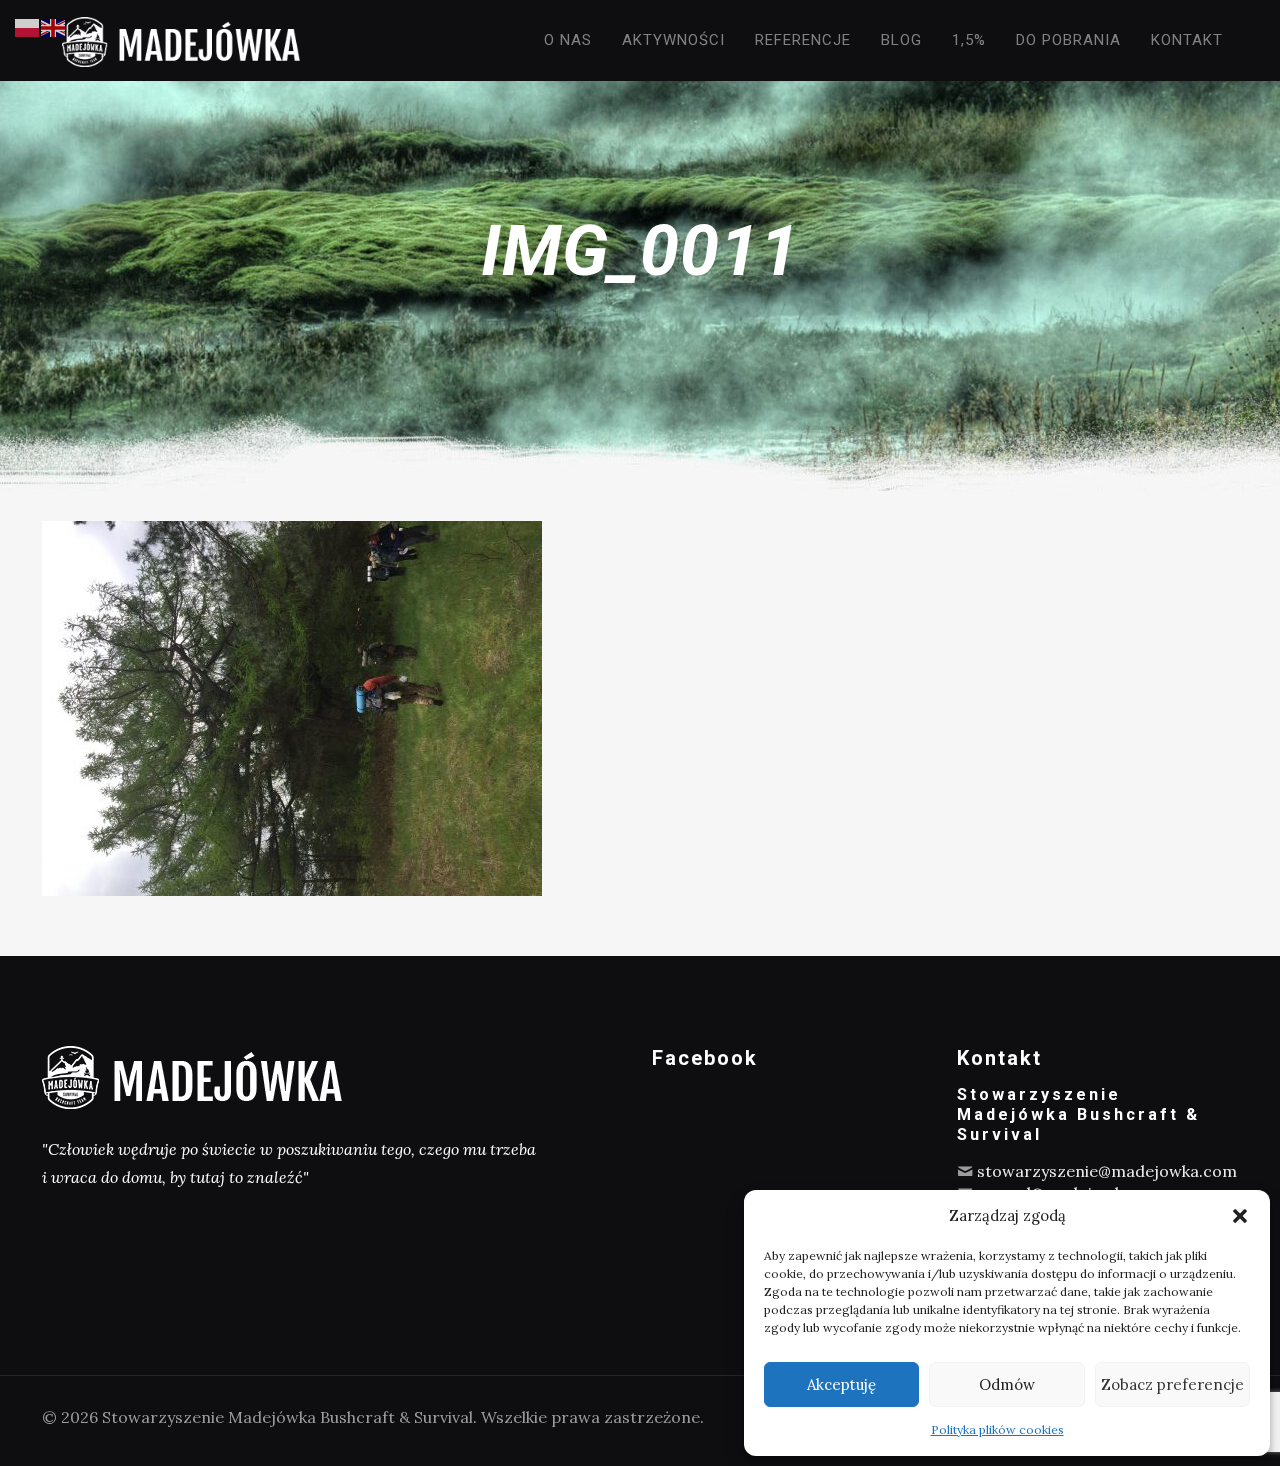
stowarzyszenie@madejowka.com (1107, 1171)
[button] (1240, 1216)
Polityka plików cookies (997, 1429)
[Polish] (28, 26)
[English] (54, 26)
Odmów (1007, 1384)
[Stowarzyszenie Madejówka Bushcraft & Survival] (181, 40)
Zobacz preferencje (1172, 1384)
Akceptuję (841, 1384)
